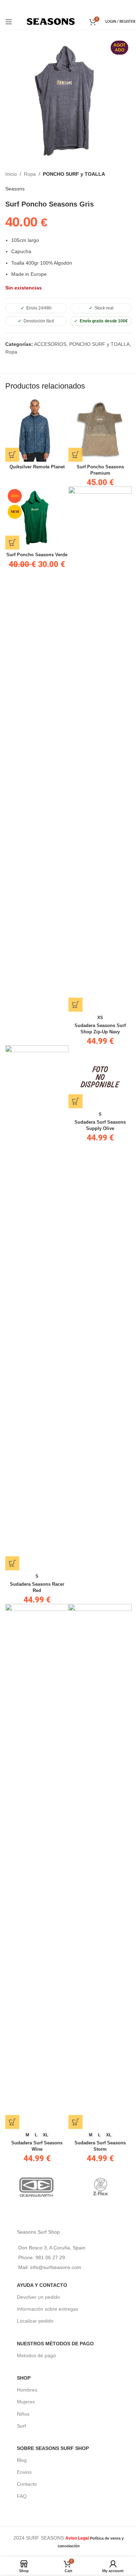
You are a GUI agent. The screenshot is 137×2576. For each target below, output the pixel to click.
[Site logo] (51, 21)
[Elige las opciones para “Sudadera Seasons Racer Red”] (12, 1563)
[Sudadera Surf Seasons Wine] (37, 1866)
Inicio (11, 174)
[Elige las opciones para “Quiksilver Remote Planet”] (12, 455)
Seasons (15, 189)
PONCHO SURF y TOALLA (74, 174)
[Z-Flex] (100, 2187)
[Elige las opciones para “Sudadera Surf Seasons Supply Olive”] (76, 1101)
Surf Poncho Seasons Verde (37, 555)
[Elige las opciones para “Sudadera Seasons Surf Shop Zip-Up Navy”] (76, 1005)
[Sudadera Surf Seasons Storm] (100, 1866)
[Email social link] (68, 6)
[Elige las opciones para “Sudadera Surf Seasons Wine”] (12, 2122)
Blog (22, 2460)
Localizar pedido (35, 2321)
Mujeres (26, 2402)
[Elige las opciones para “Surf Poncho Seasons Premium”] (76, 455)
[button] (12, 543)
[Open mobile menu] (9, 22)
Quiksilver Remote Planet (37, 467)
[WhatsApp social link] (78, 6)
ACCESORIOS (50, 344)
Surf (21, 2426)
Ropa (30, 174)
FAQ (22, 2496)
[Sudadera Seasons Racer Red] (37, 1308)
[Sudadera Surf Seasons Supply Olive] (100, 1077)
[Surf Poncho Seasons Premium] (100, 430)
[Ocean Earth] (37, 2187)
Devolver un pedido (38, 2297)
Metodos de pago (36, 2355)
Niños (23, 2414)
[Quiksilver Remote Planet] (37, 430)
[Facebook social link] (59, 6)
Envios (24, 2472)
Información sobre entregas (48, 2309)
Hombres (27, 2390)
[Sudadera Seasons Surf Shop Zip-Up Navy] (100, 749)
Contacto (27, 2484)
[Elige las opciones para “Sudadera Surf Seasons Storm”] (76, 2122)
